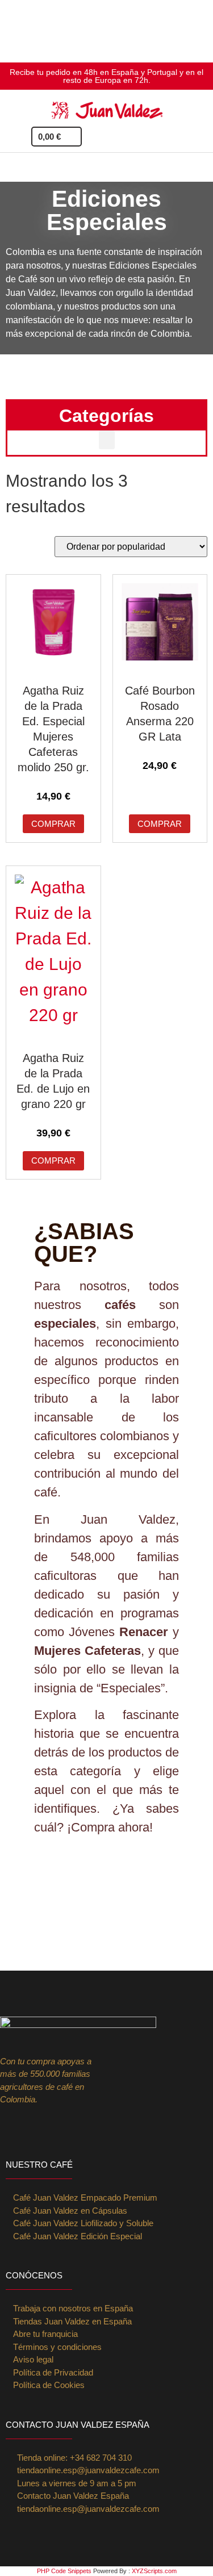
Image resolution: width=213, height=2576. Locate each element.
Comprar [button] (53, 824)
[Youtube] (80, 2127)
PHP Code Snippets (64, 2571)
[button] (199, 137)
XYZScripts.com (154, 2571)
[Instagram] (10, 2127)
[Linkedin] (57, 2127)
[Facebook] (34, 2127)
